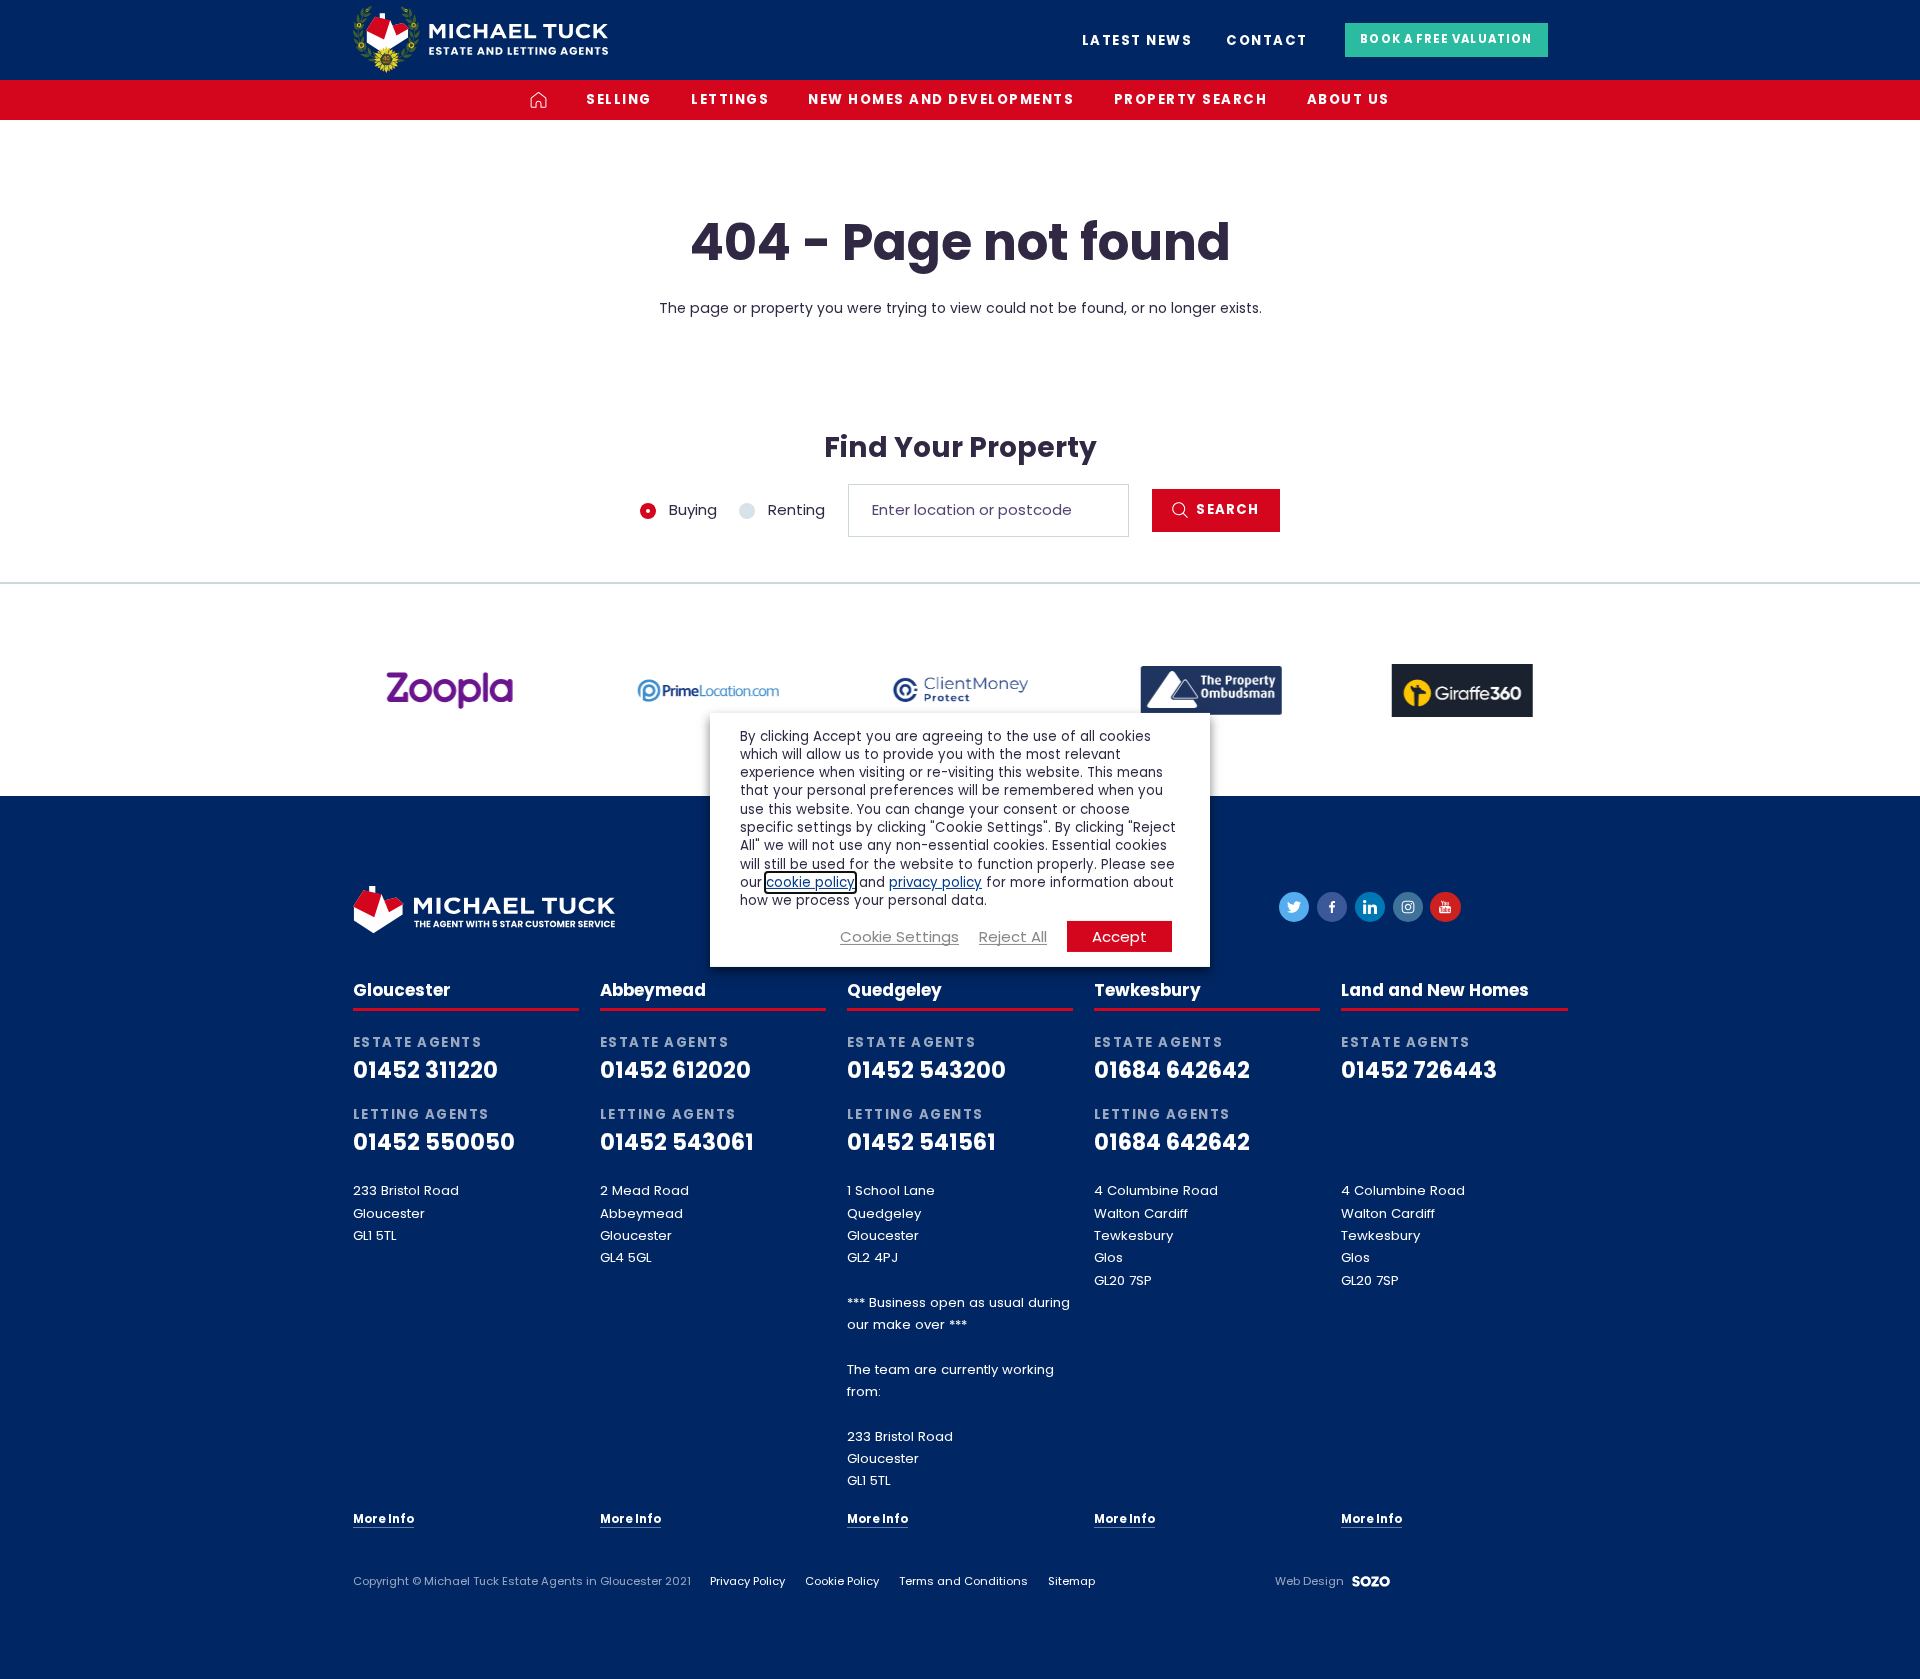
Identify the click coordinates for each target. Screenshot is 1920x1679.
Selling (619, 99)
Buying (691, 510)
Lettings (730, 99)
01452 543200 (926, 1070)
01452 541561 (921, 1142)
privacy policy (935, 882)
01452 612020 (675, 1070)
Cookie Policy (842, 1581)
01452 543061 (677, 1142)
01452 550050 (434, 1142)
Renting (794, 510)
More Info (383, 1519)
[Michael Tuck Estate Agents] (480, 38)
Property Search (1191, 99)
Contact (1267, 40)
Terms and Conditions (963, 1581)
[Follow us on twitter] (1294, 907)
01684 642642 (1172, 1070)
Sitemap (1071, 1581)
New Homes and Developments (941, 99)
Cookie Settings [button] (899, 937)
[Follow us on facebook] (1332, 907)
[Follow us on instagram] (1408, 907)
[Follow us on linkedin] (1370, 907)
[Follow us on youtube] (1445, 907)
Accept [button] (1119, 936)
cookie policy (810, 882)
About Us (1348, 99)
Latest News (1137, 40)
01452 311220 (425, 1070)
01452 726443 (1419, 1070)
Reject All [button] (1013, 937)
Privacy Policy (747, 1581)
